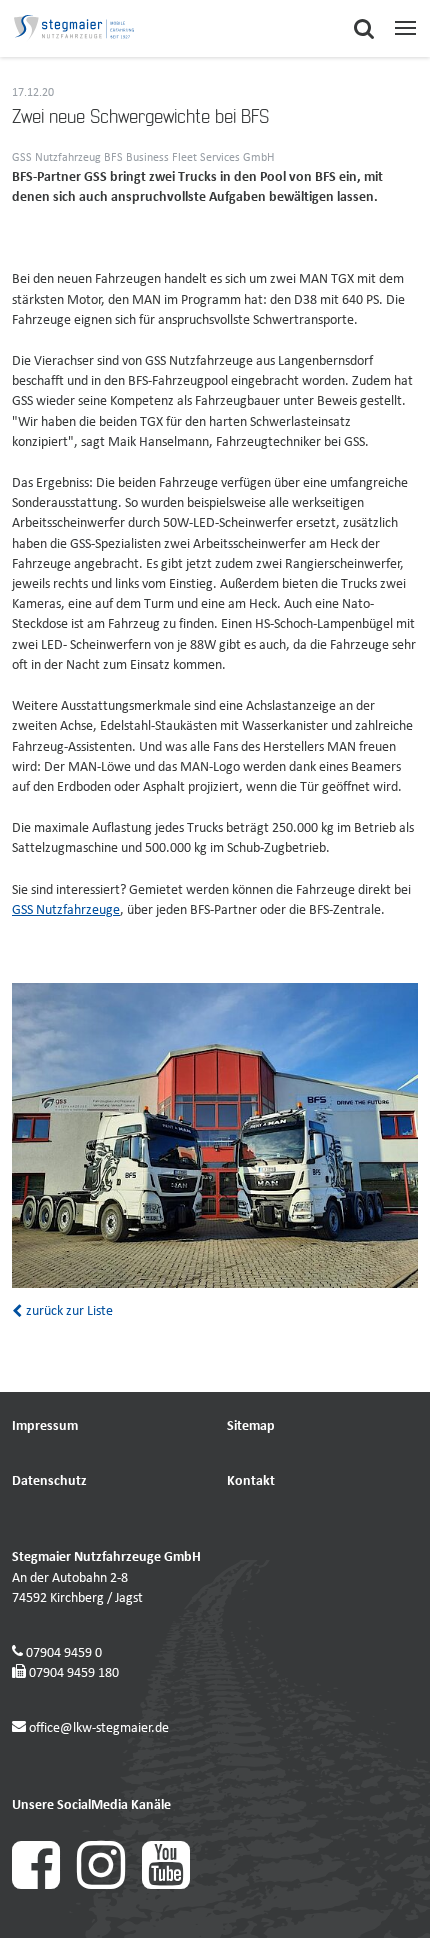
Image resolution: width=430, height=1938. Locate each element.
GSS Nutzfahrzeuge (66, 910)
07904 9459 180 (74, 1673)
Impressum (45, 1426)
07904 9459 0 (64, 1653)
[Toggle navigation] (405, 28)
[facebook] (44, 1885)
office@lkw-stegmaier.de (99, 1728)
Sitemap (251, 1426)
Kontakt (251, 1481)
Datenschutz (49, 1481)
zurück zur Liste (68, 1311)
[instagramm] (109, 1885)
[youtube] (173, 1885)
